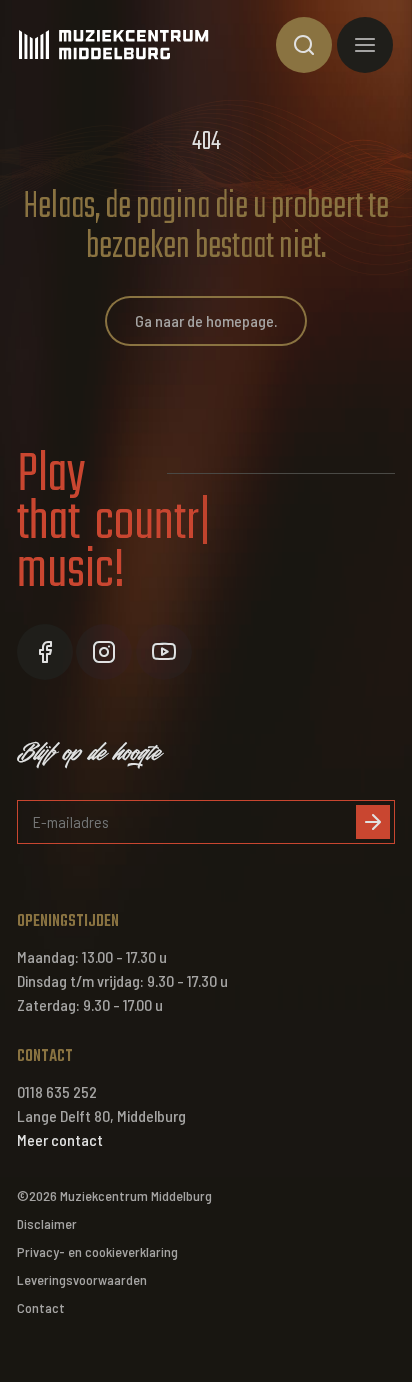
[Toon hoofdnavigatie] (365, 45)
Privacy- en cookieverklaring (97, 1251)
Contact (41, 1307)
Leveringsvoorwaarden (82, 1279)
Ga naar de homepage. (206, 320)
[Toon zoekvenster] (304, 45)
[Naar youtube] (164, 652)
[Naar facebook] (45, 652)
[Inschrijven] (373, 822)
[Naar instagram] (104, 652)
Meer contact (60, 1139)
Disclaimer (47, 1223)
